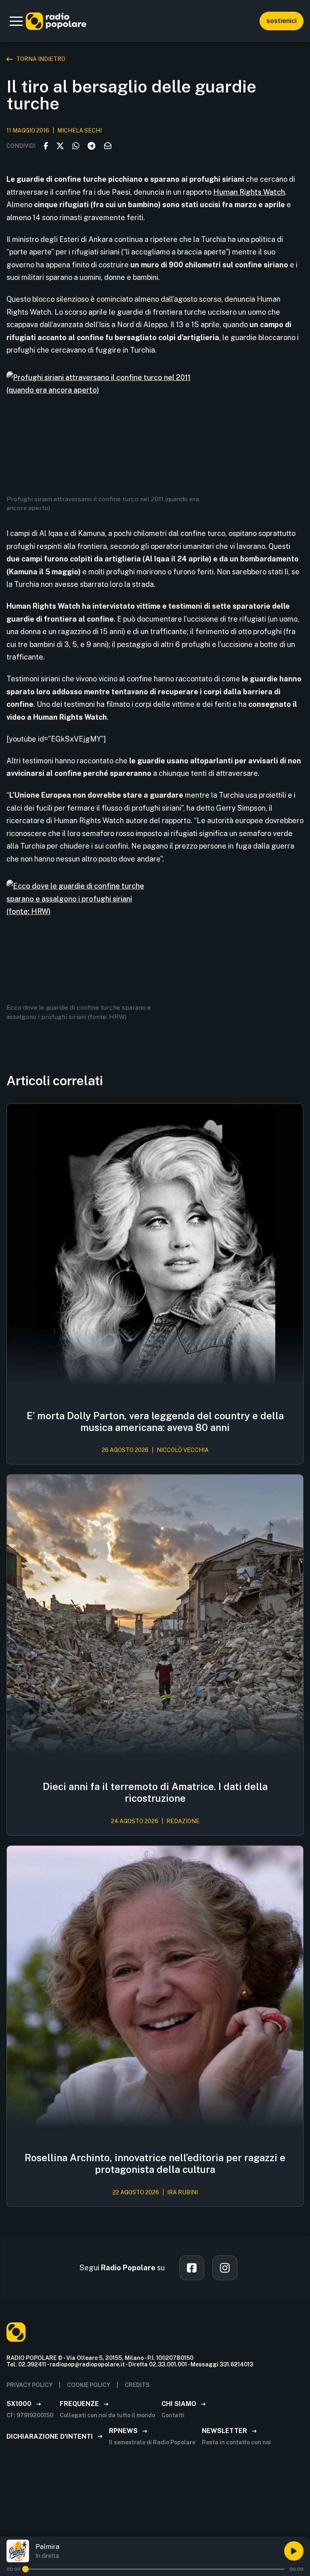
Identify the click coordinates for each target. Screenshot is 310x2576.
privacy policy (29, 2385)
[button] (16, 21)
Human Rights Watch (249, 192)
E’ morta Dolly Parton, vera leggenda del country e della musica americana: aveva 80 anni (155, 1421)
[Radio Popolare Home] (56, 21)
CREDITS (137, 2385)
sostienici (282, 21)
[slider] (25, 2569)
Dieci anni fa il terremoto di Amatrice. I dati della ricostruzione (155, 1792)
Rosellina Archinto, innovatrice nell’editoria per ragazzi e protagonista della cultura (155, 2163)
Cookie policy (89, 2385)
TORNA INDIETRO (41, 59)
